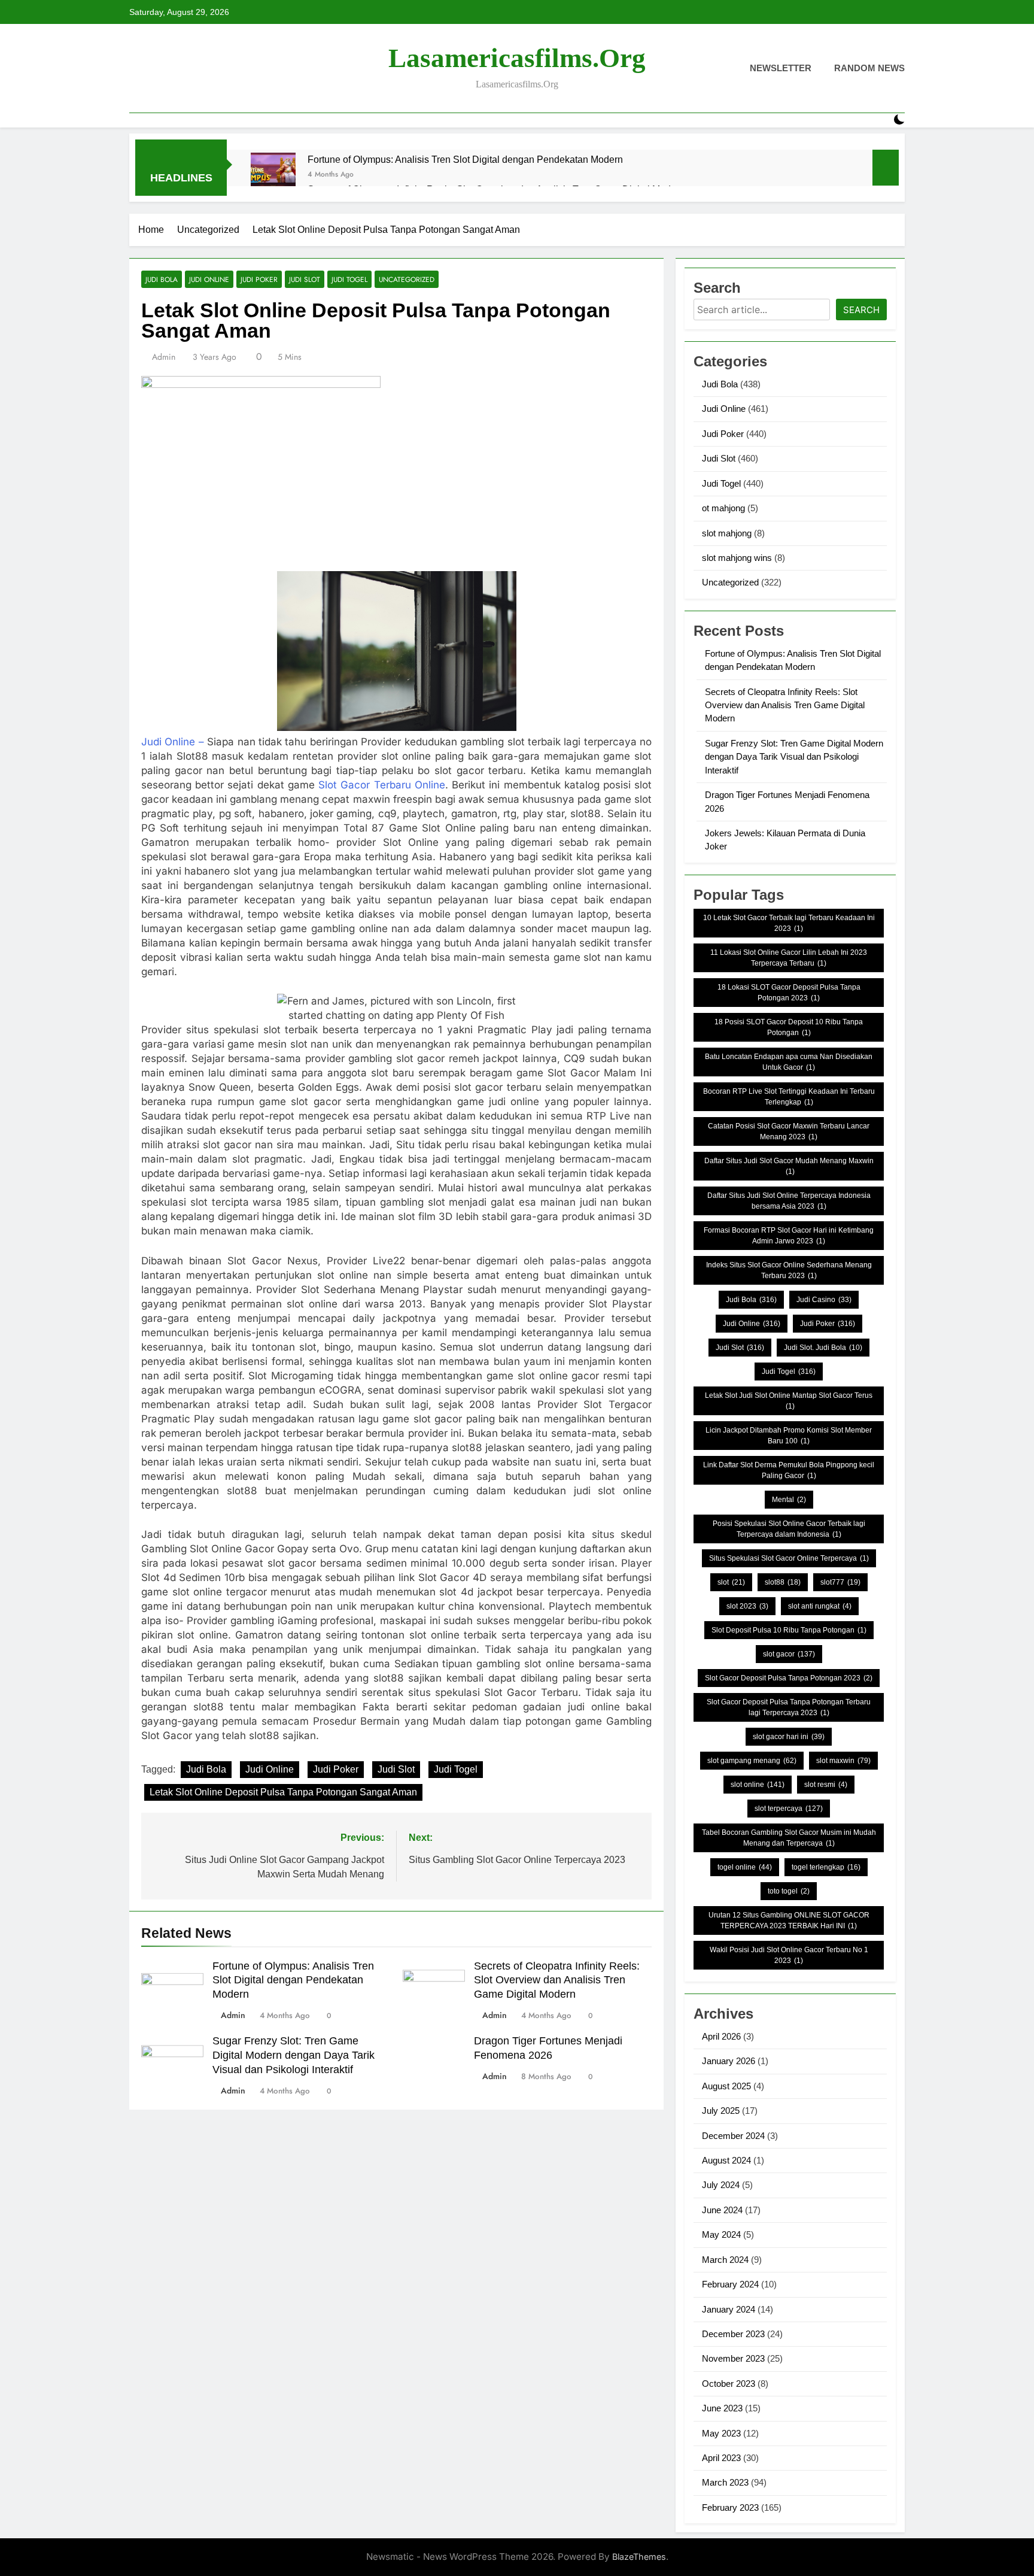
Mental (789, 1500)
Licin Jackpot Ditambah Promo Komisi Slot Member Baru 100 (789, 1436)
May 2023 (721, 2433)
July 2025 (721, 2111)
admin (164, 357)
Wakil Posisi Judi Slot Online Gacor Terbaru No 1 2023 (789, 1955)
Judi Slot (305, 279)
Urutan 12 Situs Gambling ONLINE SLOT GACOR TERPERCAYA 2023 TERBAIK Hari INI (789, 1920)
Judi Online (209, 279)
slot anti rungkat (820, 1606)
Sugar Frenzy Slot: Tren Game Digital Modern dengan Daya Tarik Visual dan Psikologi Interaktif (294, 2055)
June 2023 (722, 2408)
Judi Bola (162, 279)
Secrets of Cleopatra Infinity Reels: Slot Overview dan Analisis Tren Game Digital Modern (557, 1980)
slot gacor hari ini (789, 1737)
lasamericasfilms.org (517, 58)
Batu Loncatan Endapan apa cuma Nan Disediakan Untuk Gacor (789, 1062)
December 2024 (733, 2136)
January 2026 (729, 2061)
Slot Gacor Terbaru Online (382, 785)
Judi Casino (824, 1300)
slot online (758, 1785)
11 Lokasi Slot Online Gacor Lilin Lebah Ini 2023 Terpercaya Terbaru (789, 958)
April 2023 (721, 2458)
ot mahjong (723, 508)
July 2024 (721, 2185)
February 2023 (730, 2507)
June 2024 (722, 2210)
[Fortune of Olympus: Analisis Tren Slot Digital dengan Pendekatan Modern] (273, 175)
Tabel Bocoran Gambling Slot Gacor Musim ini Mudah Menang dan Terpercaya (789, 1838)
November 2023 (733, 2358)
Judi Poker (259, 279)
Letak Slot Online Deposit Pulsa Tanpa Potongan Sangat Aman (283, 1792)
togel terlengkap (826, 1867)
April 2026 (721, 2036)
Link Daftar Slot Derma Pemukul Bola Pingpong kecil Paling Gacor (789, 1470)
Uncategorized (407, 279)
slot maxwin (843, 1761)
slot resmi (826, 1785)
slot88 (783, 1582)
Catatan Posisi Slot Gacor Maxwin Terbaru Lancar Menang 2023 (789, 1131)
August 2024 (726, 2160)
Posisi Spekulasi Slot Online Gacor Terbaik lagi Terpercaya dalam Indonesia (789, 1529)
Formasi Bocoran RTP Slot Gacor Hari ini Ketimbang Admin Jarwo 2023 (789, 1236)
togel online (745, 1867)
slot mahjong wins (737, 558)
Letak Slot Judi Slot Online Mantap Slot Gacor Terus (789, 1401)
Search (861, 310)
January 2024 (729, 2309)
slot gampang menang (752, 1761)
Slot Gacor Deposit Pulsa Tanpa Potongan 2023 (789, 1678)
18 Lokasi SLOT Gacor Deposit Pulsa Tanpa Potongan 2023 (789, 993)
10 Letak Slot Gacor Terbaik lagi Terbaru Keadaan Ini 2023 (789, 923)
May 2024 (721, 2234)
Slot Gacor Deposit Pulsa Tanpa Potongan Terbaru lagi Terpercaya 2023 (789, 1707)
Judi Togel (349, 279)
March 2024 (725, 2260)
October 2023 (729, 2384)
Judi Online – (173, 742)
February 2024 (730, 2284)
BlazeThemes (639, 2557)
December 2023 (733, 2334)
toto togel (789, 1891)
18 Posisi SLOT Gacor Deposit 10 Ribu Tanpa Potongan (789, 1027)
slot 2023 (747, 1606)
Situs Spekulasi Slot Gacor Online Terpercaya (789, 1558)
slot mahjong (727, 533)
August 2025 (726, 2086)
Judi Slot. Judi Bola (823, 1348)
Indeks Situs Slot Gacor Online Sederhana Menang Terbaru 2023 (789, 1270)
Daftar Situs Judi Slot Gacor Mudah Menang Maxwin (789, 1166)
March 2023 (725, 2482)
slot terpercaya (789, 1809)
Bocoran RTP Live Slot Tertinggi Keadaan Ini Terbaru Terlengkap (789, 1097)
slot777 (840, 1582)
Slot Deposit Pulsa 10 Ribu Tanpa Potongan (789, 1630)
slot (731, 1582)
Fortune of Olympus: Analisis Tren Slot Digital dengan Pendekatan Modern (465, 159)
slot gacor (789, 1654)
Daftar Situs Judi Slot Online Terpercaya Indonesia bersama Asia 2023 (789, 1201)
